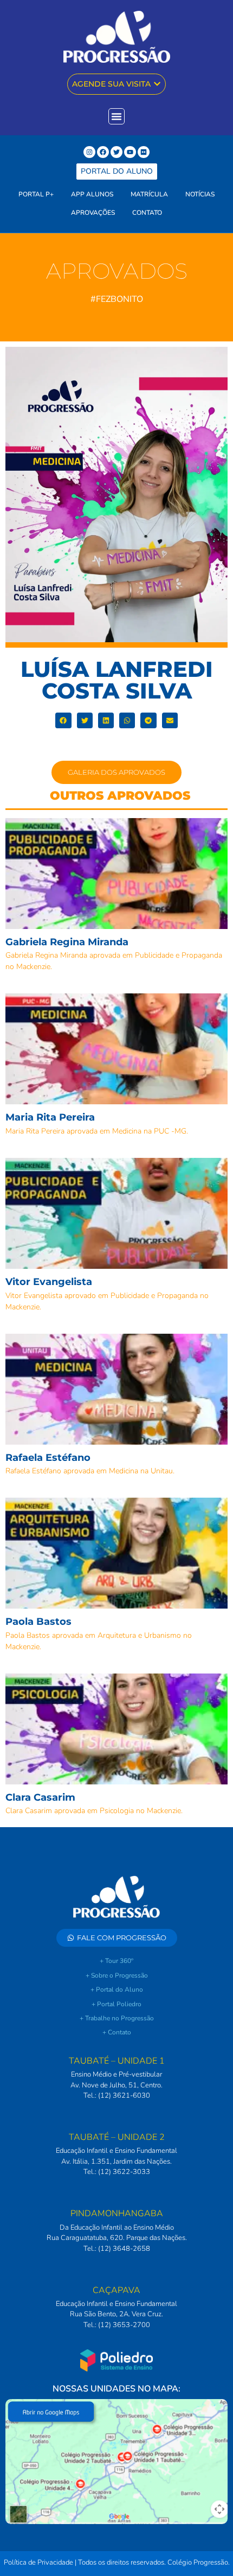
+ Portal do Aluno (117, 1989)
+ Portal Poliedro (116, 2004)
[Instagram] (89, 152)
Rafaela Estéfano (48, 1458)
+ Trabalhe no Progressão (117, 2018)
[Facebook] (103, 152)
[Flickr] (144, 152)
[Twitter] (116, 152)
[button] (63, 720)
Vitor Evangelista (49, 1282)
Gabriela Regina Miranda (67, 942)
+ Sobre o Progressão (117, 1975)
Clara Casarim (40, 1797)
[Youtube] (130, 152)
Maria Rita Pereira (50, 1117)
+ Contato (117, 2032)
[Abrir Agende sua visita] (157, 84)
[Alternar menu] (116, 116)
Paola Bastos (38, 1622)
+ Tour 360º (116, 1961)
